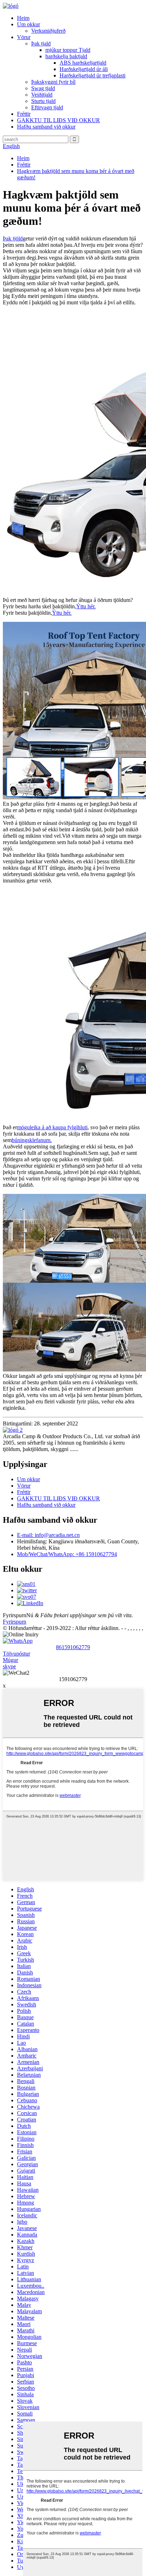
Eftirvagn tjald (47, 107)
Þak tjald (41, 44)
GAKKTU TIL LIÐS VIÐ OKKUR (58, 120)
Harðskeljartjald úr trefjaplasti (92, 75)
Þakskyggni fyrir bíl (53, 82)
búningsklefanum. (32, 1140)
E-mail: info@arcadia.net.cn (48, 1535)
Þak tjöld (13, 238)
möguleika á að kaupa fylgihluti (52, 1127)
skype (9, 1666)
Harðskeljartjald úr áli (84, 69)
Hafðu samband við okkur (46, 127)
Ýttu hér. (86, 606)
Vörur (24, 37)
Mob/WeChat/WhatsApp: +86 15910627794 (67, 1554)
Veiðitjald (42, 95)
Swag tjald (43, 88)
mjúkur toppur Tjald (68, 50)
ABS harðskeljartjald (83, 63)
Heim (23, 18)
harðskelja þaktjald (66, 56)
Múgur (10, 1660)
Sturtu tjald (43, 101)
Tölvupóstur (16, 1654)
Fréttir (24, 114)
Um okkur (29, 24)
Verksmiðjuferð (48, 31)
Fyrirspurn (15, 1622)
